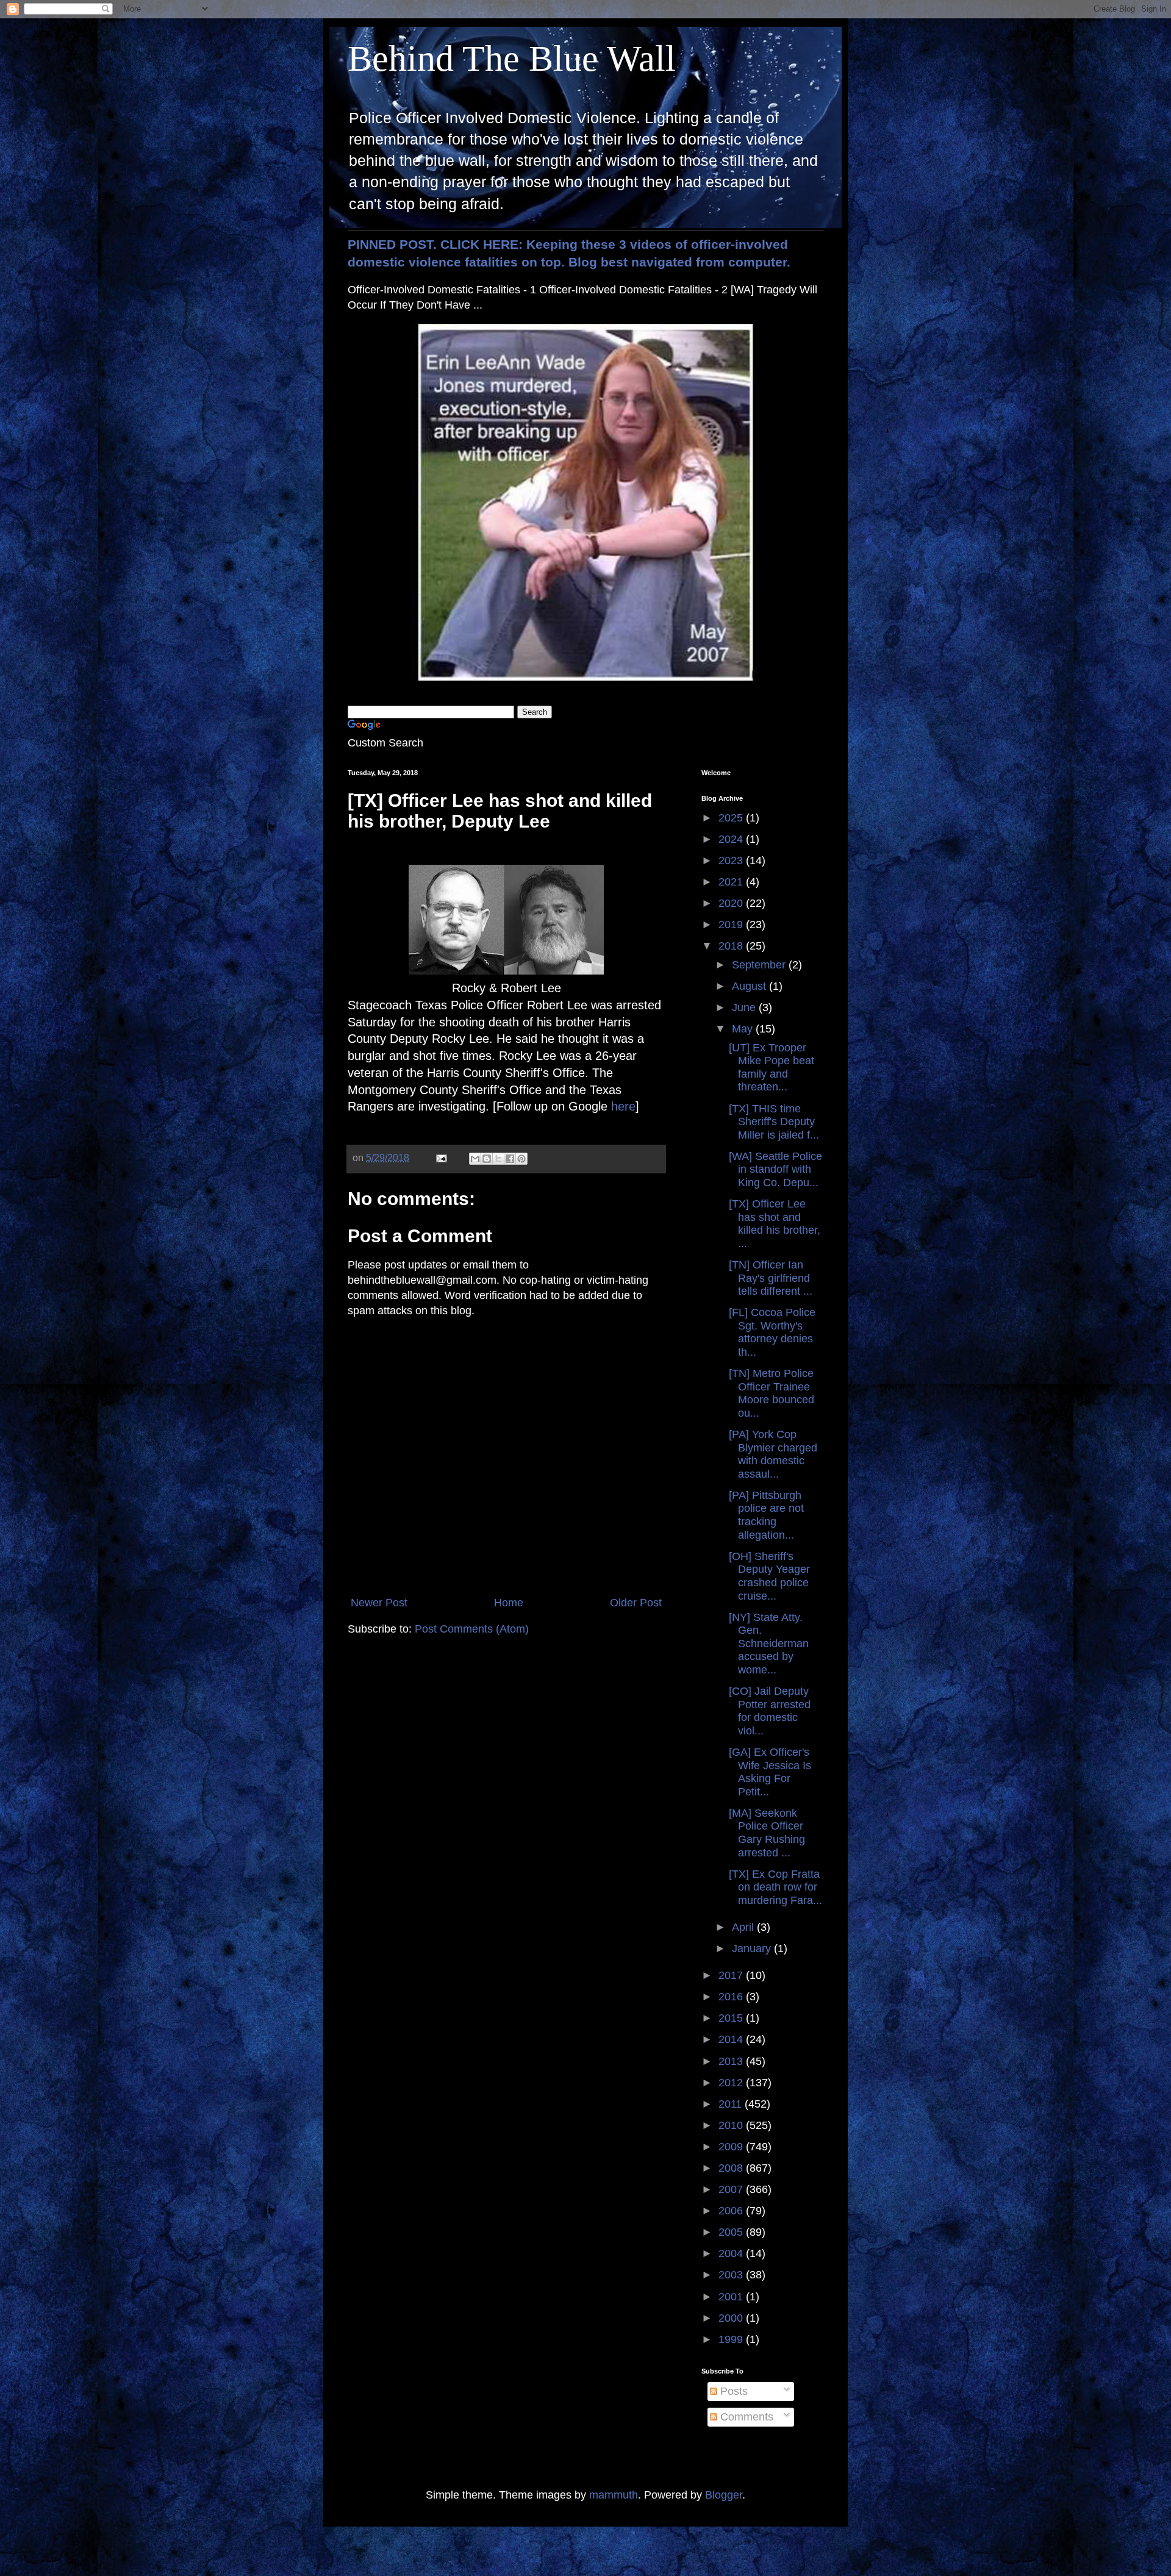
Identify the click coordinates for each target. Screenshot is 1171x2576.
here (623, 1106)
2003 (732, 2275)
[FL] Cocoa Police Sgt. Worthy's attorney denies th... (772, 1332)
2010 (732, 2125)
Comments (745, 2417)
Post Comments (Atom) (472, 1629)
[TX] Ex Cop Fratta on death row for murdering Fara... (775, 1887)
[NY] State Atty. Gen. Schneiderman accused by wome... (769, 1644)
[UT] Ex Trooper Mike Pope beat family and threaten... (772, 1068)
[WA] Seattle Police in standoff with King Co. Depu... (775, 1169)
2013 (732, 2061)
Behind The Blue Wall (512, 59)
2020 (732, 903)
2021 (732, 882)
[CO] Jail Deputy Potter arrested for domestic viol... (770, 1711)
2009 (732, 2147)
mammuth (614, 2495)
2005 (732, 2232)
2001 (732, 2297)
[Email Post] (440, 1157)
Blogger (724, 2495)
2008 (732, 2168)
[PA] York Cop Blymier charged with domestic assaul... (773, 1454)
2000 (732, 2318)
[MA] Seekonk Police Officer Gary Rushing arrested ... (767, 1833)
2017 (732, 1975)
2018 (732, 946)
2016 (732, 1997)
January (753, 1948)
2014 (732, 2039)
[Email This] (475, 1159)
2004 (732, 2253)
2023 (732, 860)
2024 (732, 839)
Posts (732, 2391)
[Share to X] (498, 1159)
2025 (732, 818)
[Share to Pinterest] (521, 1159)
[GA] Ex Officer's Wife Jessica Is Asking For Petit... (770, 1772)
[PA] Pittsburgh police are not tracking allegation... (766, 1515)
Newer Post (379, 1603)
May (744, 1029)
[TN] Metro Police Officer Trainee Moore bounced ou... (772, 1393)
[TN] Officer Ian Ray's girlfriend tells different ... (771, 1278)
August (750, 986)
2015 (732, 2018)
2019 (732, 925)
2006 (732, 2211)
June (745, 1007)
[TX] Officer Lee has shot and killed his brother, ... (775, 1224)
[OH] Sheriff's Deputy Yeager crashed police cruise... (769, 1576)
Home (509, 1603)
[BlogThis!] (487, 1159)
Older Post (636, 1603)
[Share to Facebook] (510, 1159)
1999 (732, 2339)
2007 (732, 2189)
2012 (732, 2083)
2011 (732, 2104)
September (760, 965)
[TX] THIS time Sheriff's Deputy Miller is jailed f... (774, 1122)
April (744, 1927)
